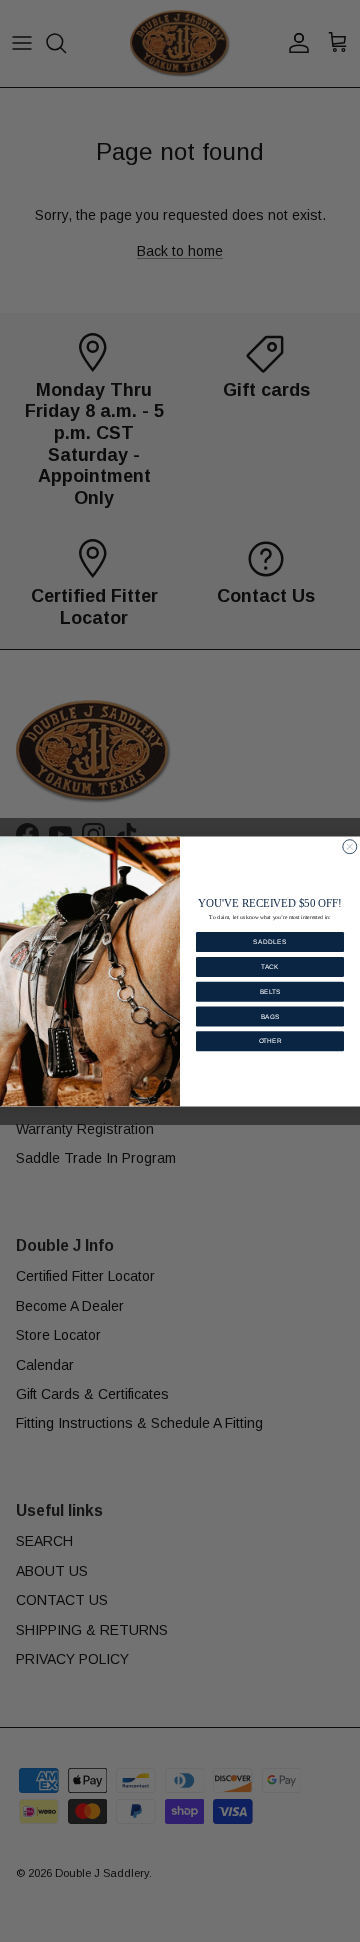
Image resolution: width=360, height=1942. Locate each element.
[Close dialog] (350, 846)
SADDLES (270, 941)
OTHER (270, 1040)
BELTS (270, 990)
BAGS (270, 1015)
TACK (269, 966)
